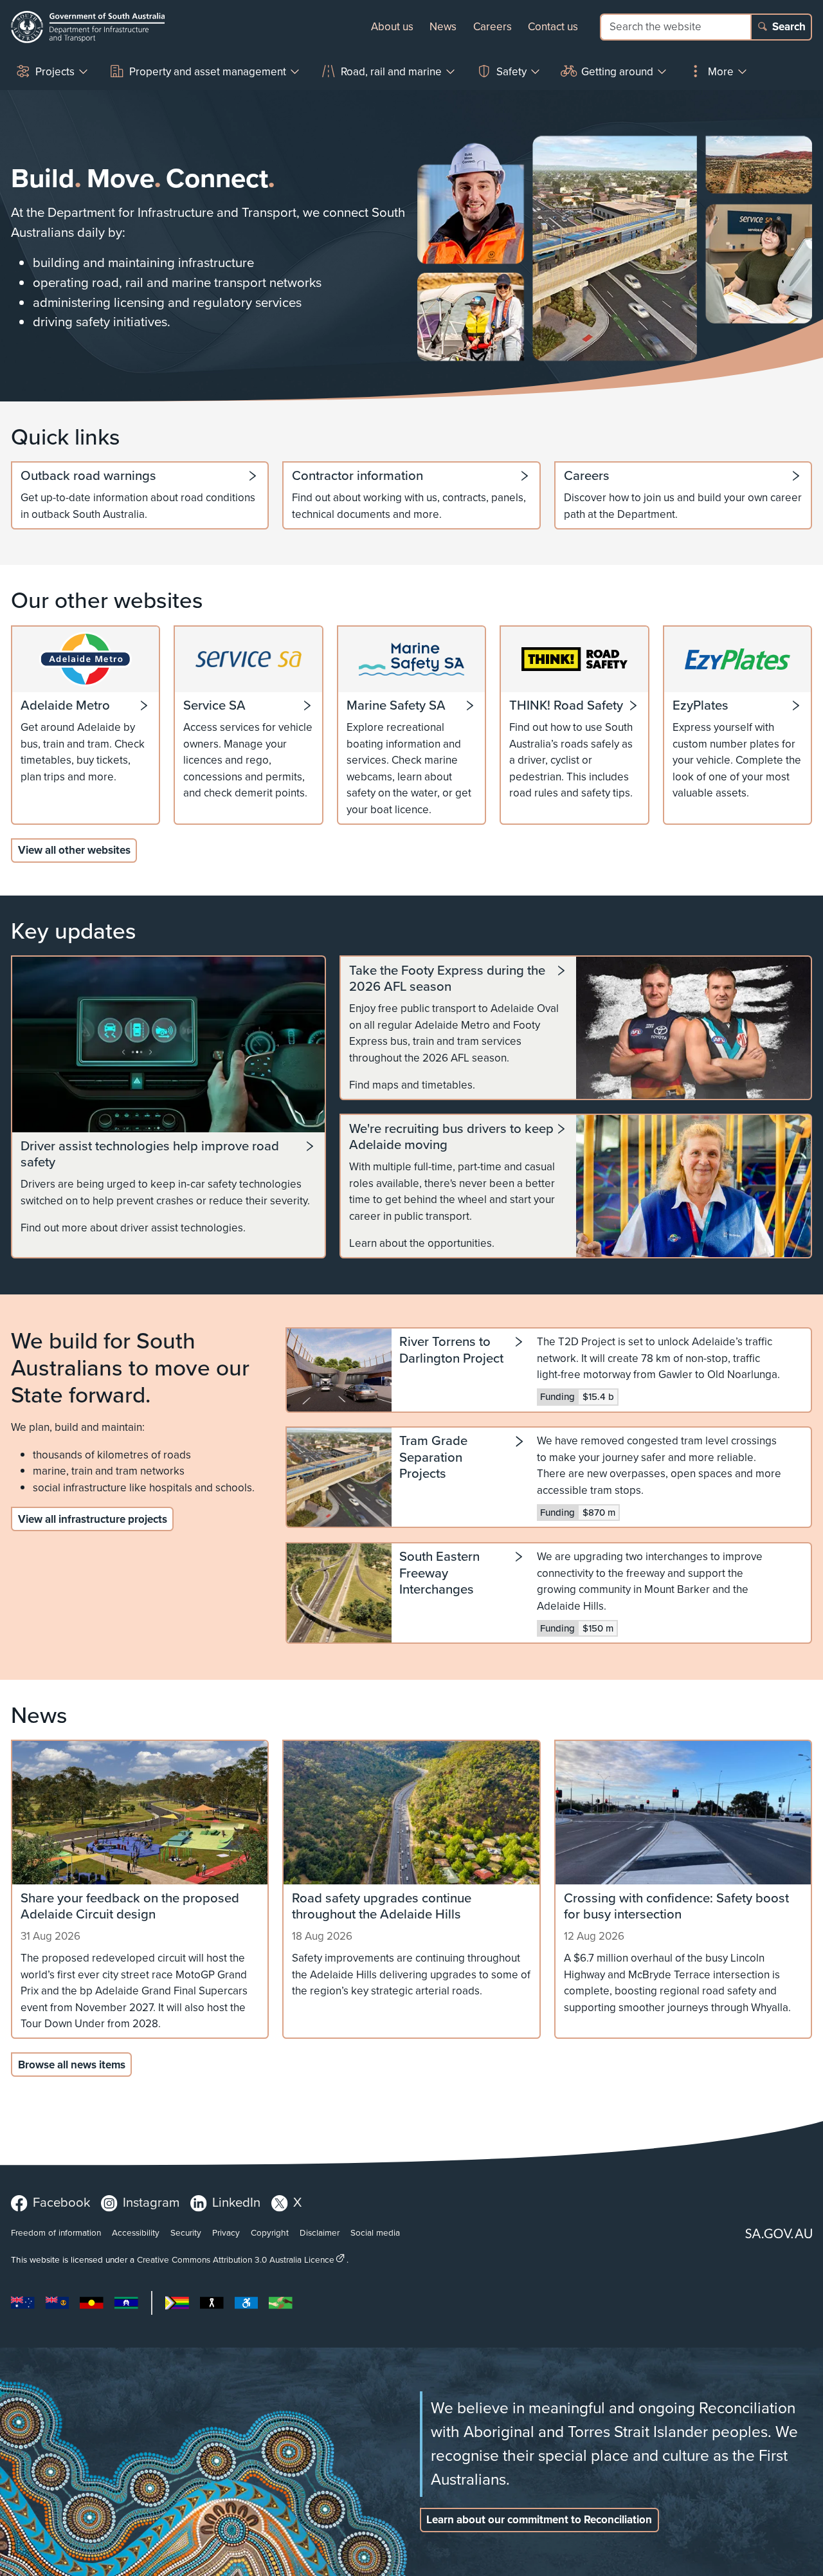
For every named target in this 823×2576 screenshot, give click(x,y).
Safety (511, 72)
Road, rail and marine (391, 72)
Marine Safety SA (396, 706)
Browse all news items (72, 2065)
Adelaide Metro (65, 706)
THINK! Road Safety (566, 706)
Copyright (270, 2232)
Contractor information (357, 476)
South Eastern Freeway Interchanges (439, 1574)
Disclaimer (320, 2232)
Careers (493, 27)
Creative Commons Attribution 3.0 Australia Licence (236, 2259)
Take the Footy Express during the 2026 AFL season (447, 979)
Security (186, 2232)
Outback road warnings (88, 476)
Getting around (617, 72)
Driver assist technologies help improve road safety (150, 1155)
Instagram (151, 2202)
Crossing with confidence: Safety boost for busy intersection (676, 1907)
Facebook (61, 2202)
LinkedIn (236, 2202)
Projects (55, 72)
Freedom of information (56, 2232)
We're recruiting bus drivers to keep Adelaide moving (451, 1137)
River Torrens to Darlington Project (451, 1351)
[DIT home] (88, 27)
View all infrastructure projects (93, 1519)
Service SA (214, 706)
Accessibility (136, 2232)
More (721, 72)
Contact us (553, 27)
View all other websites (74, 850)
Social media (375, 2232)
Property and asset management (208, 72)
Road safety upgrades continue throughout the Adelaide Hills (382, 1907)
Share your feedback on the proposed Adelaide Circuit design (130, 1907)
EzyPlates (701, 706)
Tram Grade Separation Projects (433, 1458)
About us (392, 27)
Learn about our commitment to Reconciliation (539, 2520)
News (443, 27)
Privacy (226, 2232)
